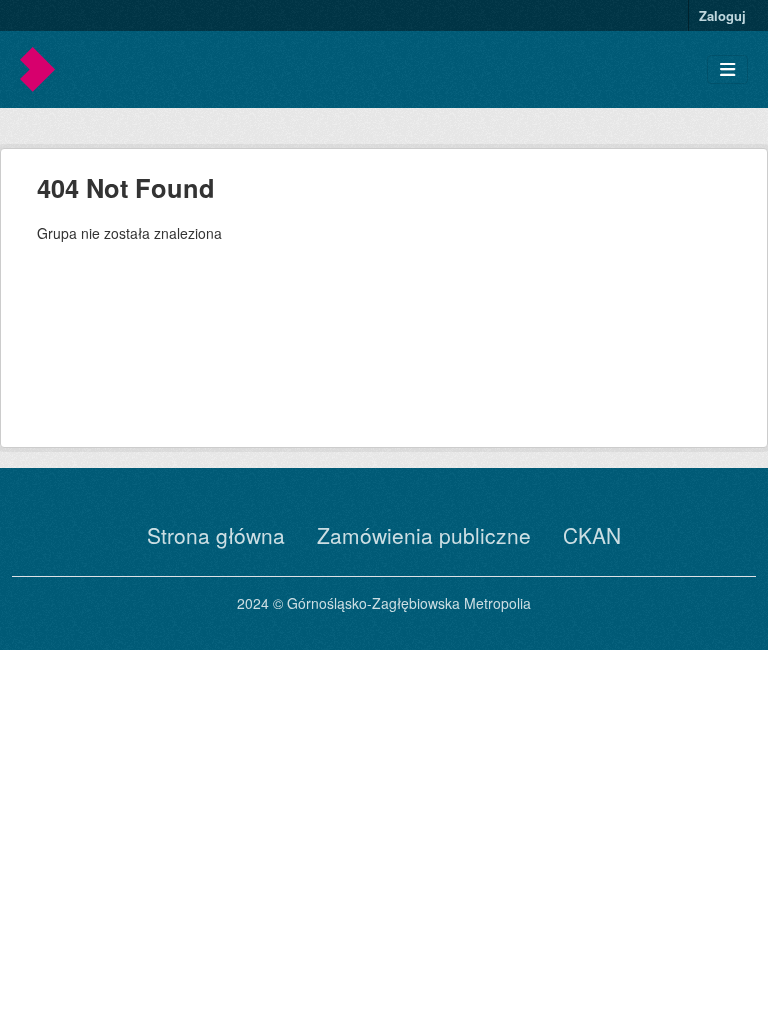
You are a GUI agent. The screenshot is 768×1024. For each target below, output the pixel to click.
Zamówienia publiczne (424, 535)
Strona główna (216, 535)
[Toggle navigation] (727, 69)
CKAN (592, 535)
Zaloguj (722, 15)
